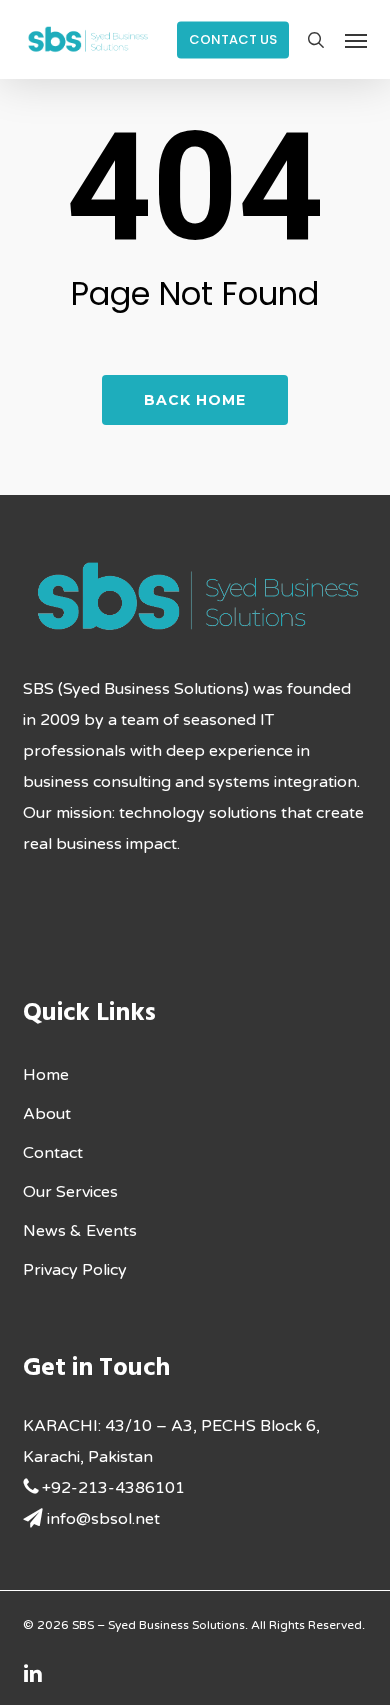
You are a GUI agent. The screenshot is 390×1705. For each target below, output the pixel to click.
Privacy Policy (75, 1270)
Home (46, 1075)
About (47, 1114)
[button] (356, 40)
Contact (53, 1153)
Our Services (70, 1192)
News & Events (80, 1231)
